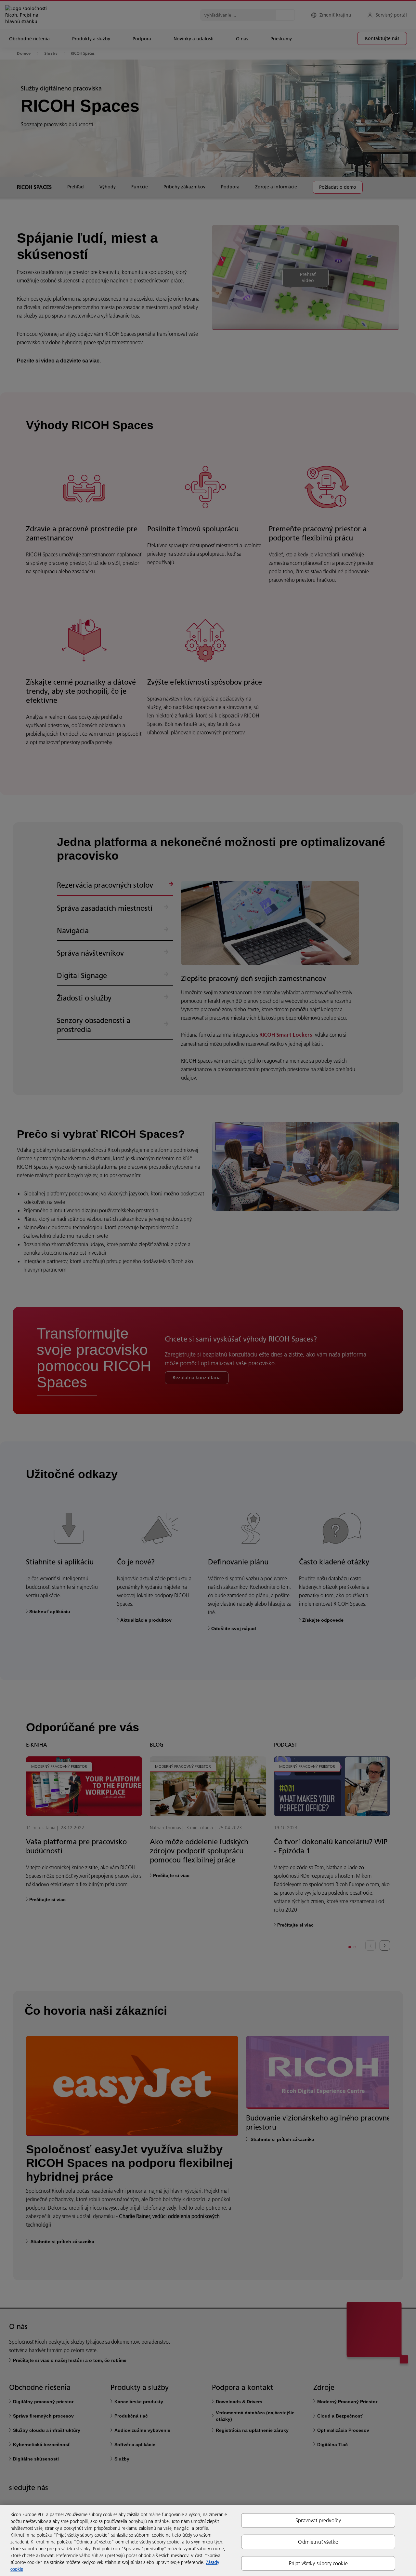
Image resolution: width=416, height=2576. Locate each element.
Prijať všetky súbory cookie (318, 2563)
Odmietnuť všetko (318, 2542)
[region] (208, 2540)
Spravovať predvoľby (318, 2520)
